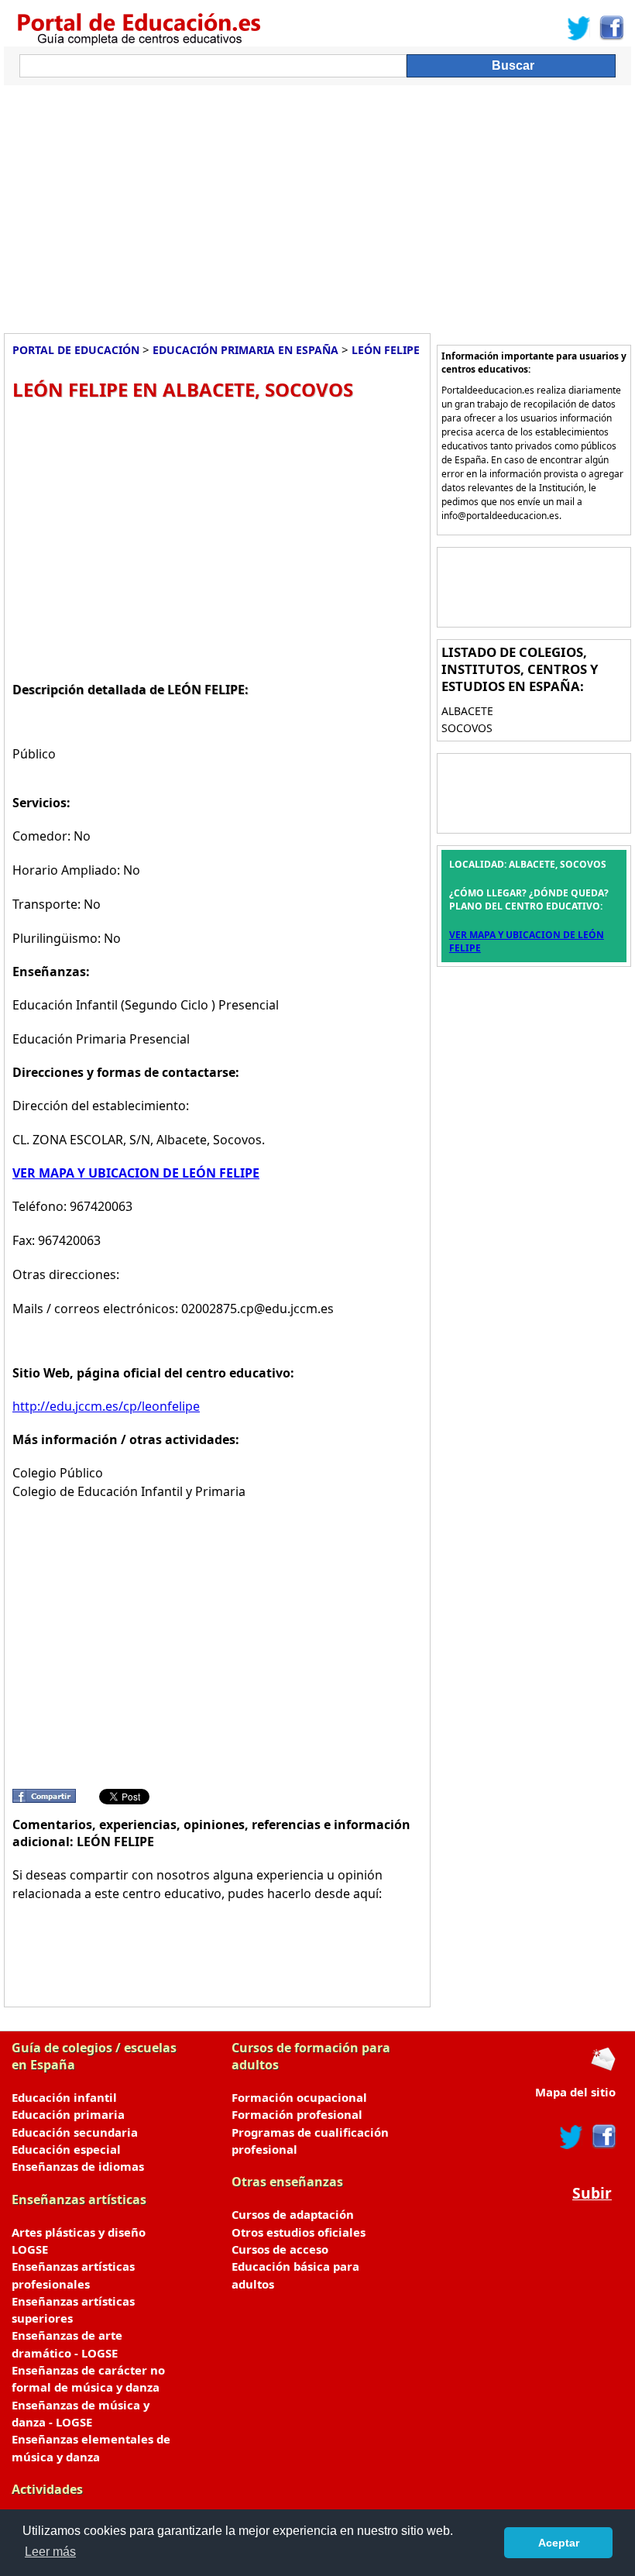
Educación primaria (68, 2114)
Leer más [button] (50, 2552)
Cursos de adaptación (293, 2214)
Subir (592, 2193)
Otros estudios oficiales (299, 2232)
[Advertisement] (317, 205)
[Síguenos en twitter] (571, 2137)
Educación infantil (64, 2097)
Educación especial (66, 2149)
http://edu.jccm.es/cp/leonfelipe (106, 1406)
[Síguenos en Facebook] (611, 28)
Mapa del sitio (575, 2092)
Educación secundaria (75, 2132)
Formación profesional (297, 2114)
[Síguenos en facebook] (603, 2137)
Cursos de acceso (280, 2249)
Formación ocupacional (299, 2097)
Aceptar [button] (559, 2543)
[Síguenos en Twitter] (579, 28)
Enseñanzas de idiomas (78, 2166)
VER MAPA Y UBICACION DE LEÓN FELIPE (136, 1173)
